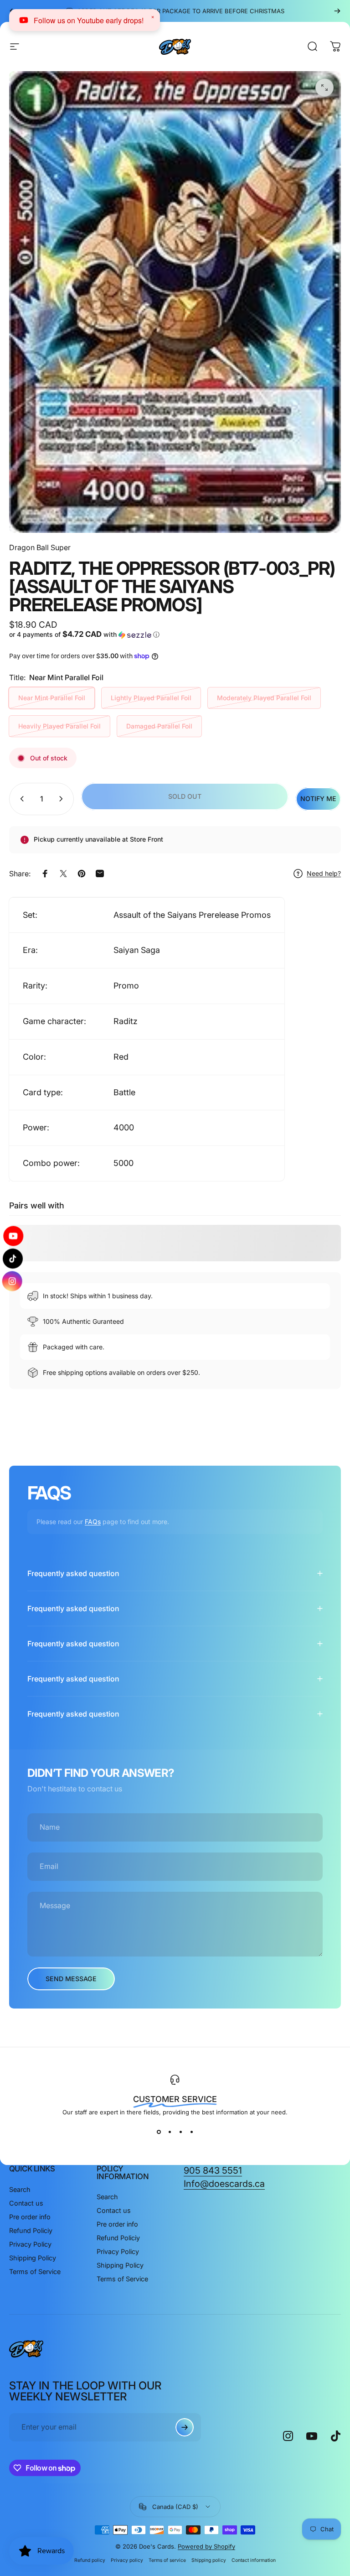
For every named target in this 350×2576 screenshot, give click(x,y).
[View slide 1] (159, 2132)
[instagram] (13, 1279)
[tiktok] (13, 1259)
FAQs (93, 1522)
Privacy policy (127, 2560)
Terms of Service (35, 2272)
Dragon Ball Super (40, 547)
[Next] (337, 11)
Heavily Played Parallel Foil (59, 726)
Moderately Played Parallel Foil (264, 698)
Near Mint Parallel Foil (52, 698)
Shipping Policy (33, 2258)
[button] (91, 635)
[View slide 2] (170, 2132)
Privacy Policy (30, 2244)
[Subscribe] (185, 2427)
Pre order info (30, 2217)
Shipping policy (209, 2560)
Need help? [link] (324, 873)
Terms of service (167, 2560)
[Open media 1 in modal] (324, 88)
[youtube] (13, 1238)
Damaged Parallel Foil (159, 726)
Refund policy (90, 2560)
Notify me (318, 799)
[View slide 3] (180, 2132)
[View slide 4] (191, 2132)
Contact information (254, 2560)
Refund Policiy (31, 2230)
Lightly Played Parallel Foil (151, 698)
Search (20, 2189)
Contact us (26, 2203)
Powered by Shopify (206, 2546)
